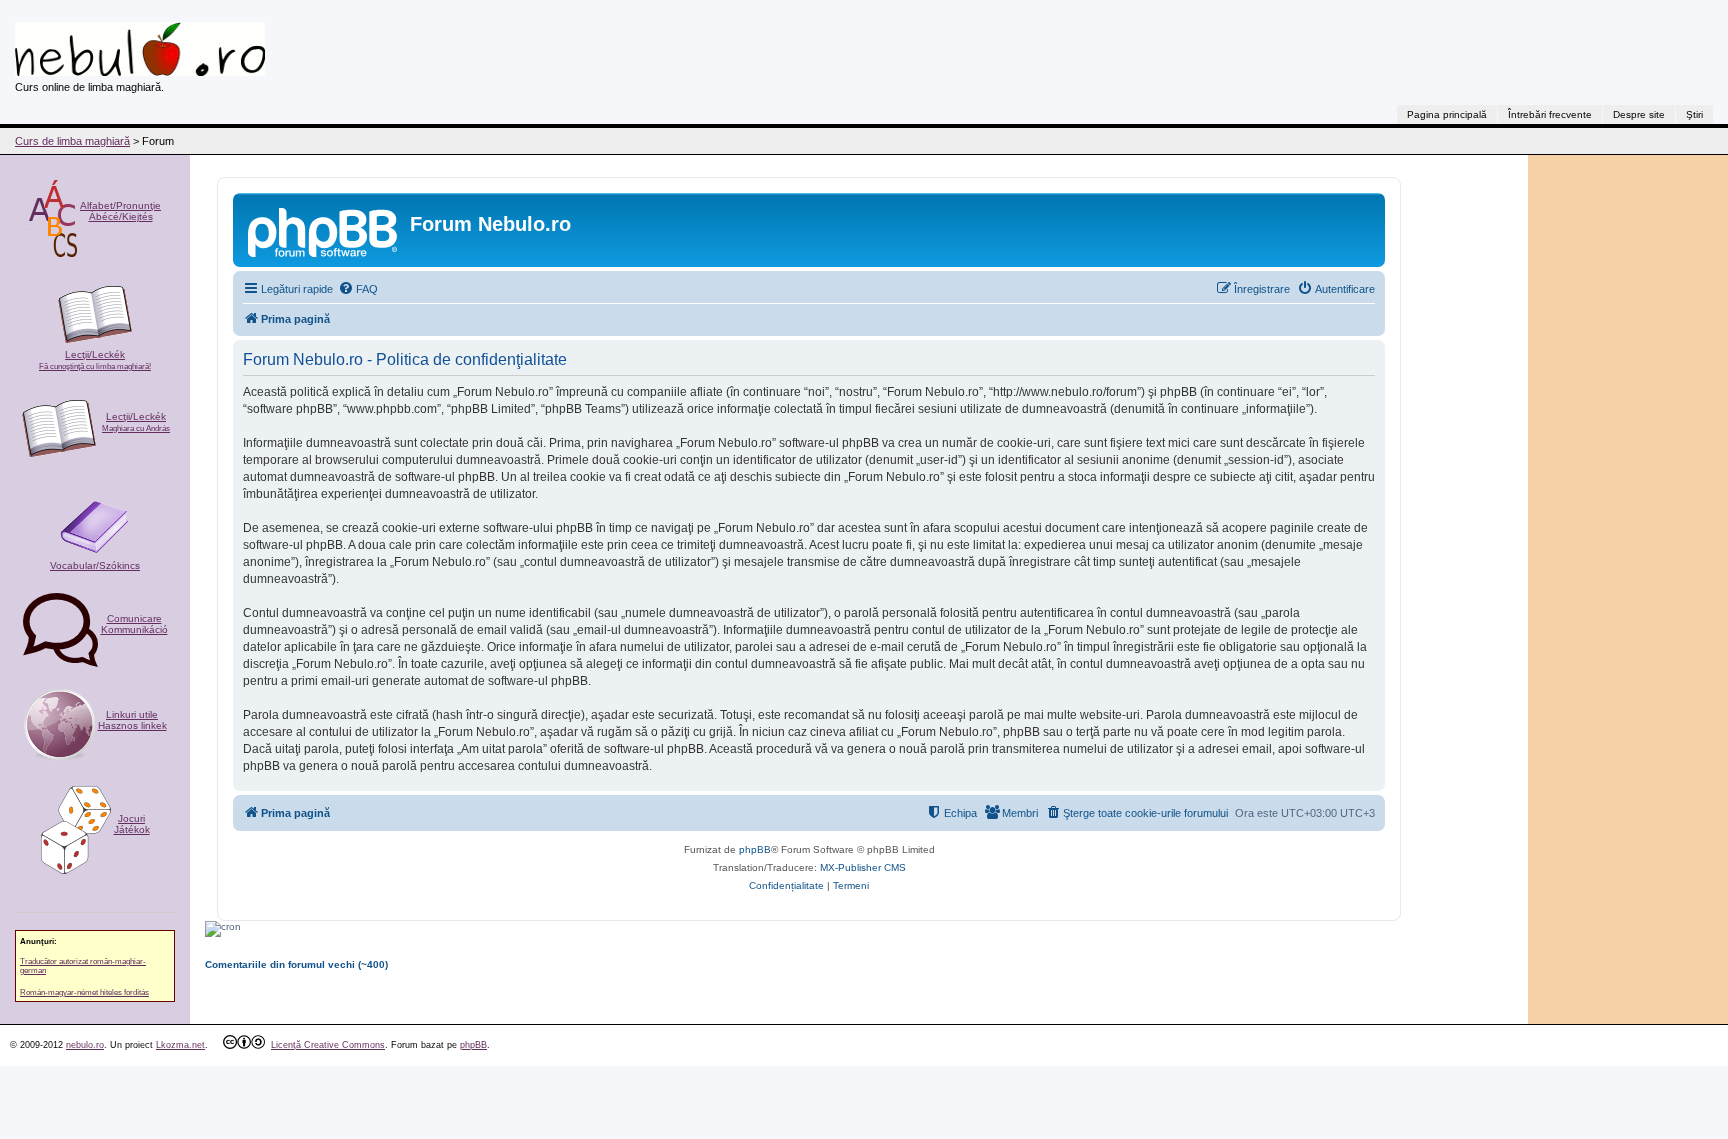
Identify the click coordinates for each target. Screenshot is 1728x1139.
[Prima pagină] (324, 230)
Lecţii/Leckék (95, 360)
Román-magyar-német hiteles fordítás (84, 992)
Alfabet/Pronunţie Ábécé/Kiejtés (120, 211)
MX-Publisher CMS (863, 867)
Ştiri (1694, 114)
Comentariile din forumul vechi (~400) (296, 964)
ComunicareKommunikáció (134, 624)
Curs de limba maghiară (72, 141)
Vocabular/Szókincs (95, 565)
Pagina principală (1447, 114)
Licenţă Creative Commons (328, 1045)
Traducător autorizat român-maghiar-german (83, 966)
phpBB (755, 849)
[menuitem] (358, 289)
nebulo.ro (85, 1045)
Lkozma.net (180, 1045)
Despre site (1639, 114)
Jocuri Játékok (132, 824)
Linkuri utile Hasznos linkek (132, 720)
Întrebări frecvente (1550, 114)
